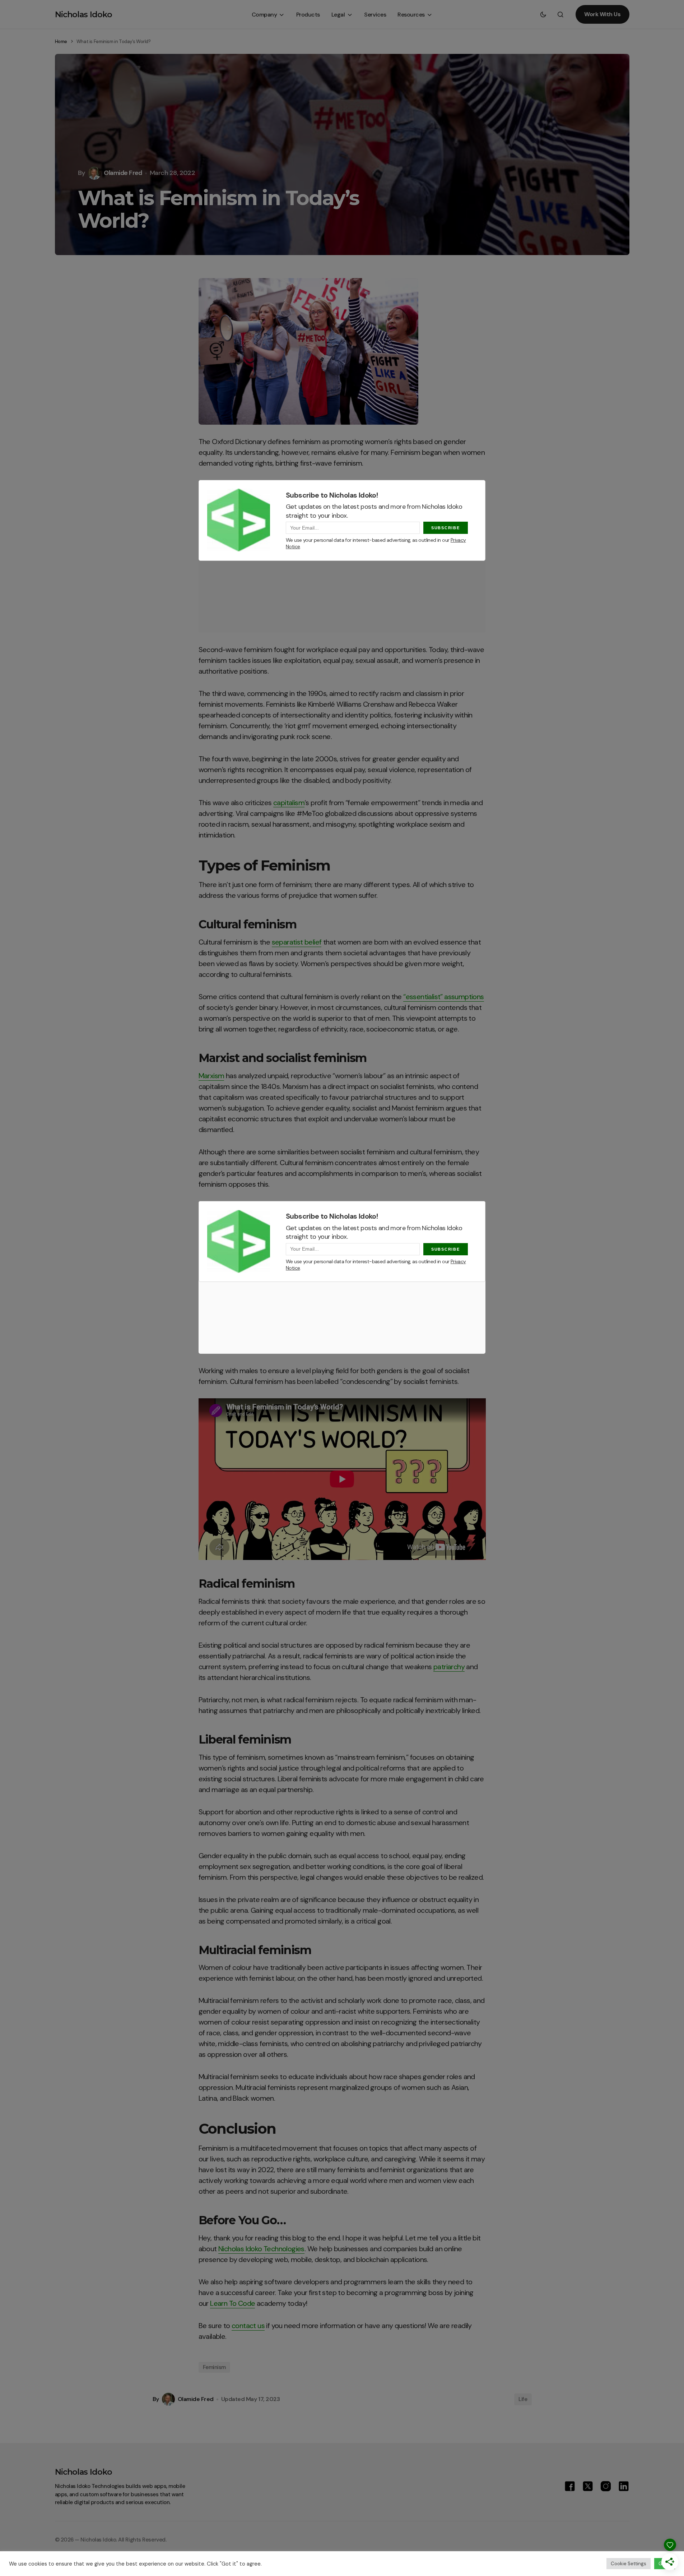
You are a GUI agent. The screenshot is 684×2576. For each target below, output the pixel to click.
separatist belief (297, 942)
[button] (543, 14)
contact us (248, 2326)
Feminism (214, 2367)
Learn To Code (232, 2303)
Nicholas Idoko (84, 15)
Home (61, 41)
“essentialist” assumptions (443, 997)
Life (523, 2399)
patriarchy (449, 1667)
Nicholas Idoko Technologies (261, 2249)
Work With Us (602, 14)
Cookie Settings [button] (629, 2564)
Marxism (211, 1076)
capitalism (289, 803)
